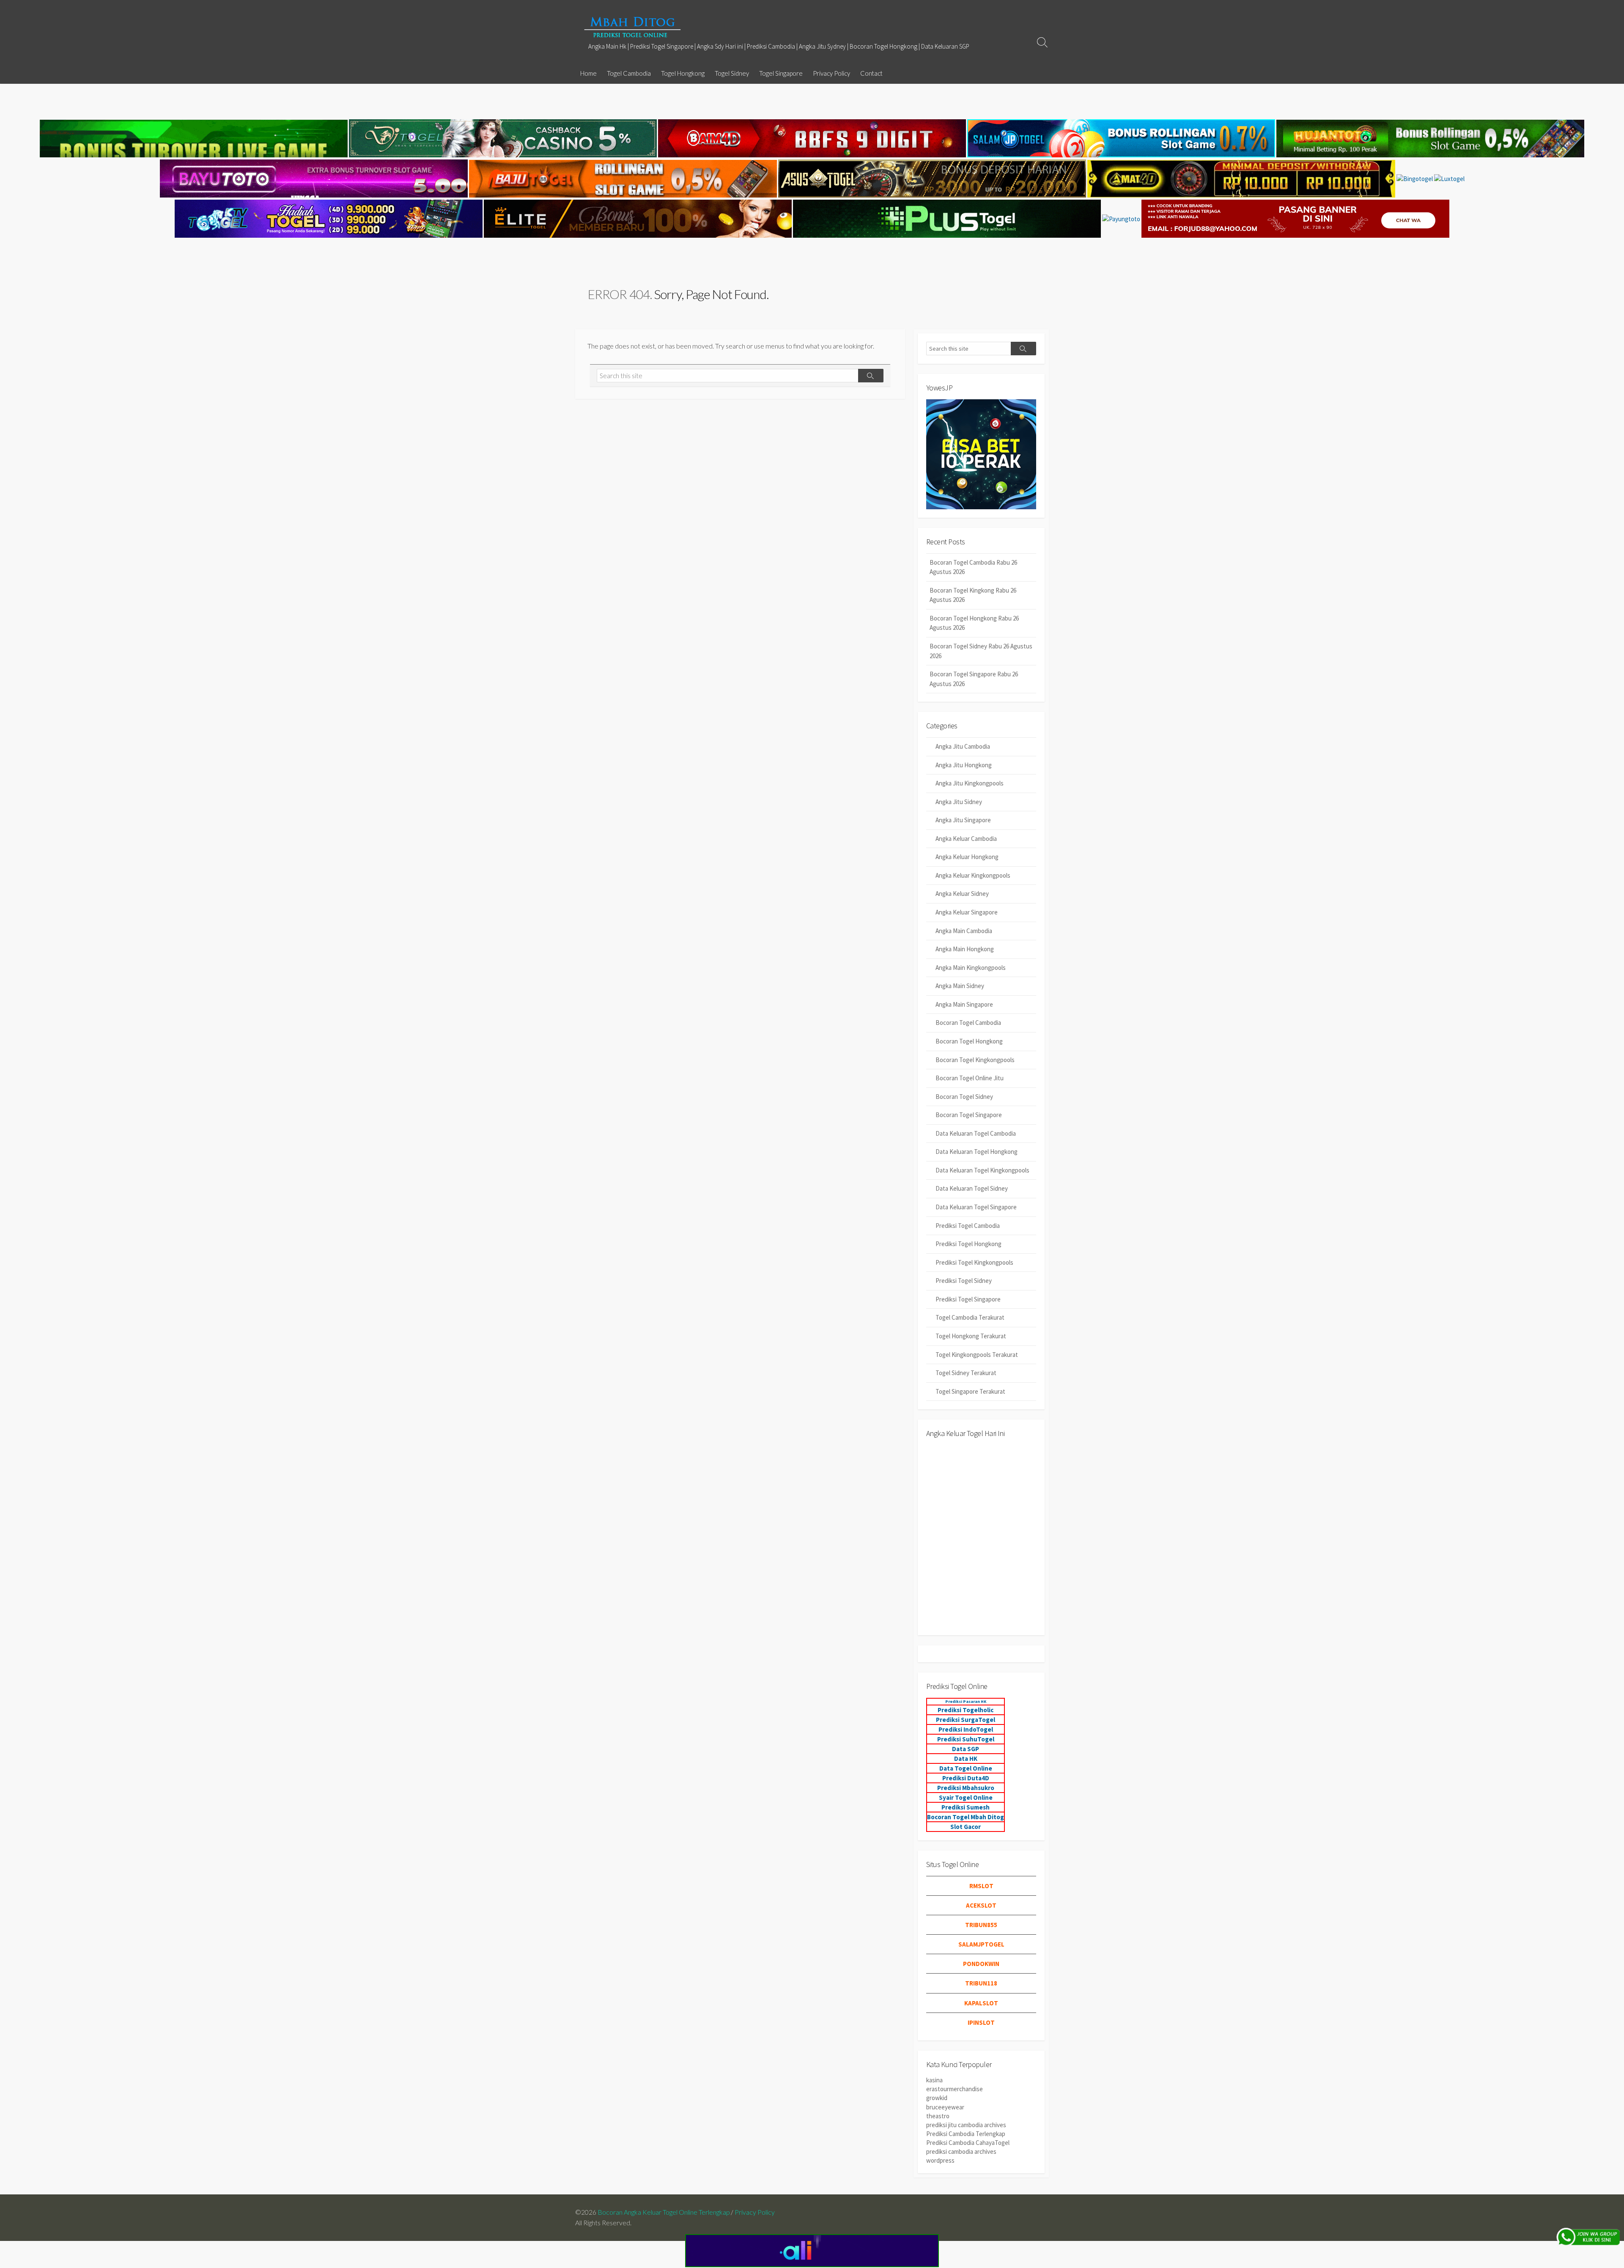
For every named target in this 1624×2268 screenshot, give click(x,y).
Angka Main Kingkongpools (971, 968)
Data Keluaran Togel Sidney (972, 1188)
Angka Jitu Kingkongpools (970, 783)
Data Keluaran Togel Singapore (976, 1207)
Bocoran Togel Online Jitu (970, 1078)
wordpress (940, 2160)
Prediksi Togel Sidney (964, 1281)
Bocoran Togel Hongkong (969, 1041)
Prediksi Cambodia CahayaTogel (968, 2143)
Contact (871, 73)
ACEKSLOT (981, 1905)
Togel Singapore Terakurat (970, 1391)
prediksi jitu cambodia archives (966, 2125)
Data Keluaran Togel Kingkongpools (982, 1170)
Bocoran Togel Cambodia (968, 1023)
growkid (937, 2098)
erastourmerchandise (955, 2089)
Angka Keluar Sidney (962, 894)
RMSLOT (981, 1886)
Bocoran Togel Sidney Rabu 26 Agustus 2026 (981, 651)
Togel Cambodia (629, 73)
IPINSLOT (981, 2022)
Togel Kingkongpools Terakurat (977, 1355)
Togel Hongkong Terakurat (971, 1336)
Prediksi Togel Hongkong (968, 1244)
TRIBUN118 (981, 1983)
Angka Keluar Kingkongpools (973, 875)
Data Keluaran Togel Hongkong (977, 1152)
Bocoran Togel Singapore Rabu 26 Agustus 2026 (974, 679)
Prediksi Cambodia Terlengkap (966, 2134)
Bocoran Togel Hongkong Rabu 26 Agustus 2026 (974, 623)
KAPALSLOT (981, 2003)
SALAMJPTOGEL (981, 1944)
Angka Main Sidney (960, 986)
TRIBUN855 (981, 1925)
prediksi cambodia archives (961, 2151)
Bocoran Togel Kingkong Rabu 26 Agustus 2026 (973, 595)
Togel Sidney (732, 73)
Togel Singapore (781, 73)
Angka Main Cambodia (964, 931)
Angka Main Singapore (964, 1004)
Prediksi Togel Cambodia (968, 1226)
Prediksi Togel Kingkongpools (974, 1262)
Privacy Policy (831, 73)
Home (588, 73)
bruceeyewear (945, 2107)
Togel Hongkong (683, 73)
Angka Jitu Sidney (959, 802)
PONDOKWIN (981, 1964)
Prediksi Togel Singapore (968, 1299)
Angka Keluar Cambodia (966, 839)
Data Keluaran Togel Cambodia (976, 1133)
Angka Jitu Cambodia (963, 746)
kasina (934, 2080)
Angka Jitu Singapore (963, 820)
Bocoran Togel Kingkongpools (975, 1060)
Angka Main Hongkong (965, 949)
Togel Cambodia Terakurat (970, 1317)
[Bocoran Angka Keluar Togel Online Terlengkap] (632, 27)
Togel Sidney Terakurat (966, 1373)
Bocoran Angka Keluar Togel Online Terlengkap (664, 2212)
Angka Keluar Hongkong (967, 857)
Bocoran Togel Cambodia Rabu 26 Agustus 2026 (973, 567)
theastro (938, 2116)
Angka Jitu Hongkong (964, 765)
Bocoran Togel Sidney (964, 1097)
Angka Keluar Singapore (967, 912)
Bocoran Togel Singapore (969, 1115)
